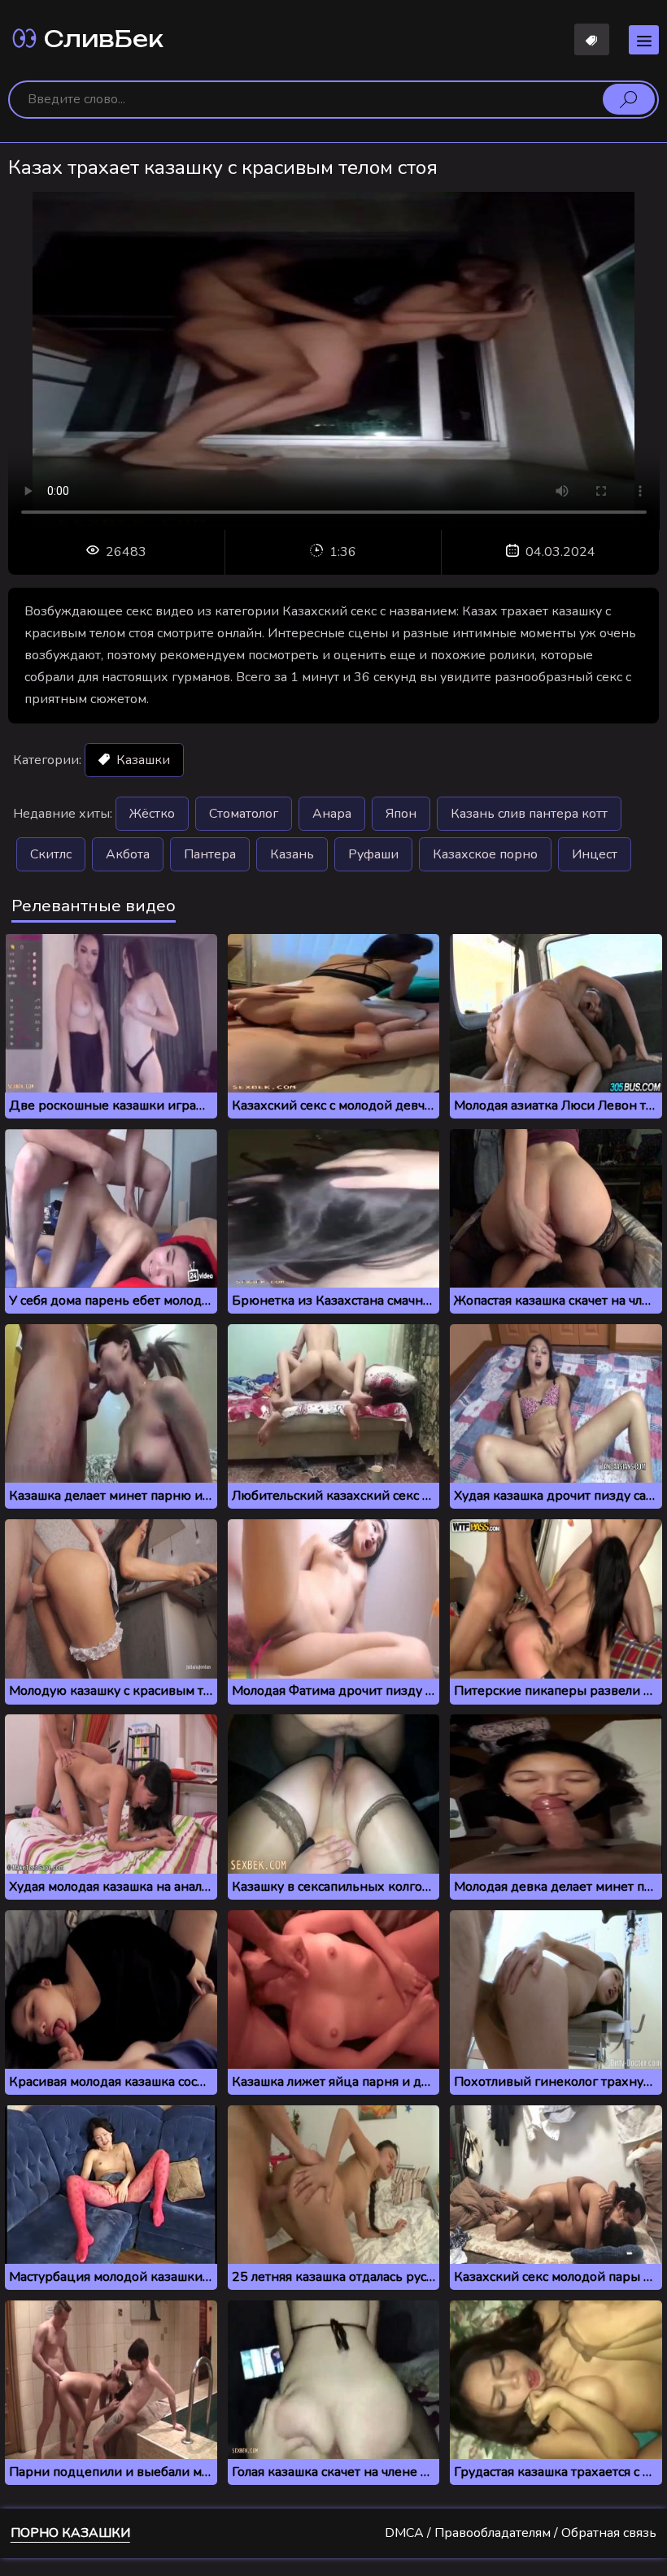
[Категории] (644, 40)
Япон (401, 814)
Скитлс (51, 854)
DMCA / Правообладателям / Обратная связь (521, 2533)
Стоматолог (244, 814)
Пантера (210, 854)
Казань (292, 854)
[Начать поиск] (629, 99)
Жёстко (152, 814)
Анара (332, 814)
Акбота (128, 854)
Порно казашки (70, 2533)
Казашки (142, 760)
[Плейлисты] (592, 39)
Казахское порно (485, 854)
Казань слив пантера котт (529, 814)
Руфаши (373, 854)
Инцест (595, 854)
